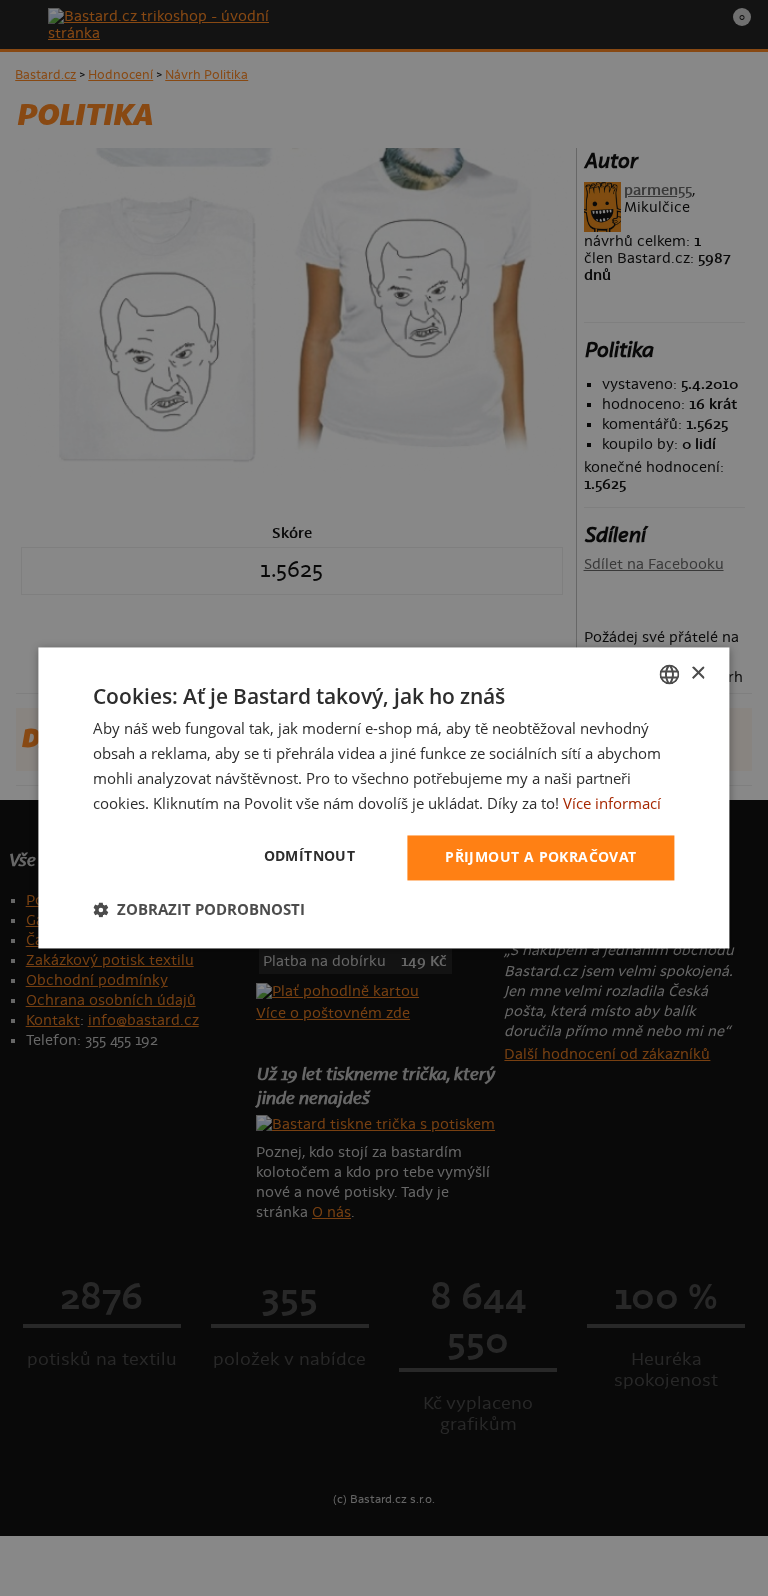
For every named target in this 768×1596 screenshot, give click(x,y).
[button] (199, 910)
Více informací (612, 803)
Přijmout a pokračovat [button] (540, 857)
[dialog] (383, 797)
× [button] (697, 673)
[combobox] (670, 674)
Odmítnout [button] (310, 856)
